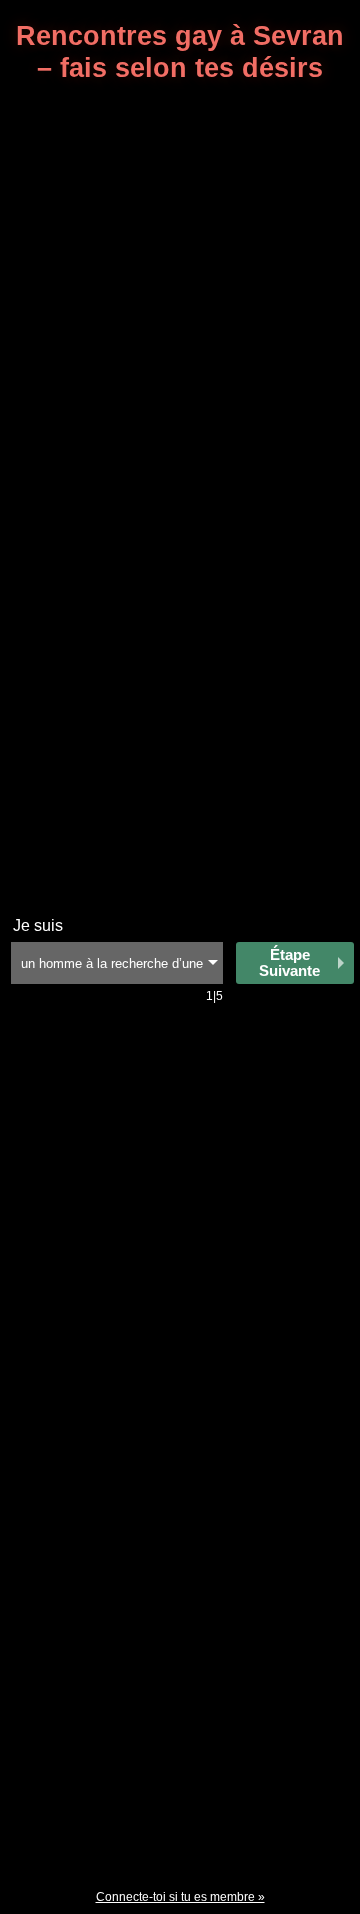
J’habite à (47, 925)
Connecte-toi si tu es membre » (180, 1897)
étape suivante (289, 963)
